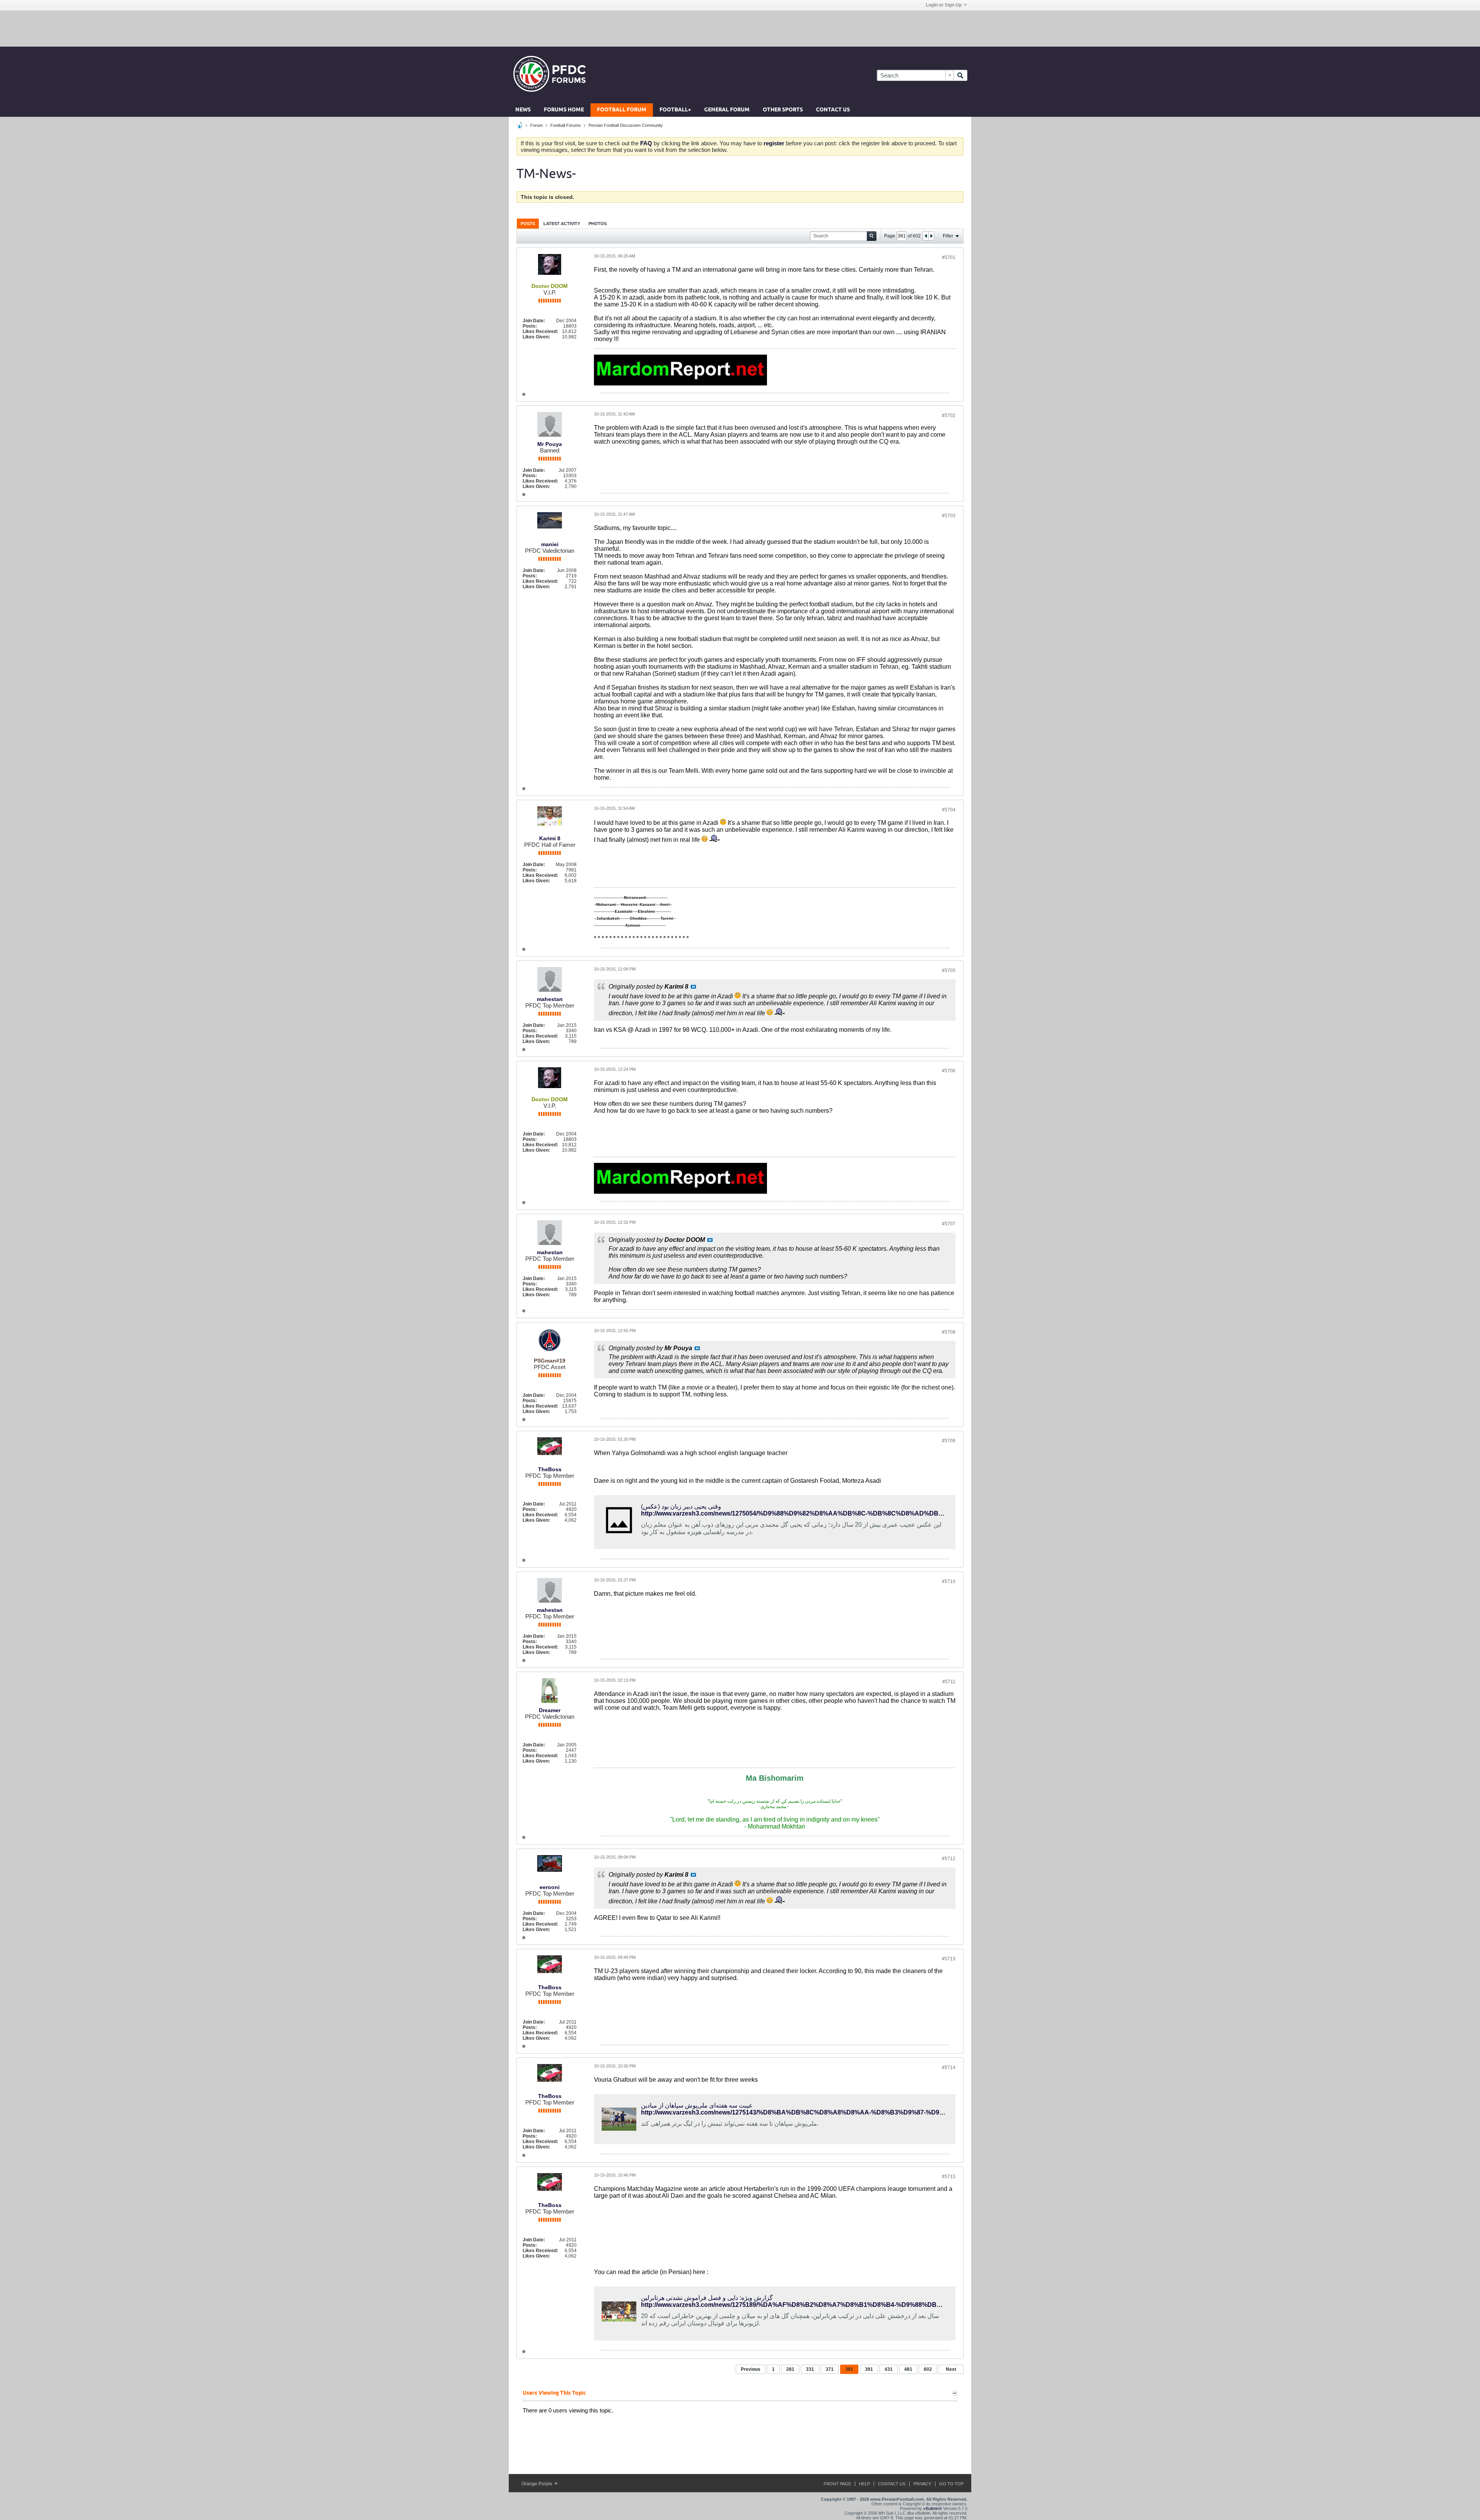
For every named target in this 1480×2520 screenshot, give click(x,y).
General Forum (727, 110)
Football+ (675, 110)
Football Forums (566, 125)
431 (889, 2369)
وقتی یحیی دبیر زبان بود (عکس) (681, 1506)
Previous (751, 2369)
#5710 (949, 1581)
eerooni (550, 1887)
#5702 (949, 416)
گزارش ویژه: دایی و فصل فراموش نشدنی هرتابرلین (707, 2298)
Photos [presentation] (598, 224)
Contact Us (833, 110)
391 (869, 2369)
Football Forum (622, 110)
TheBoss (550, 1469)
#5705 (949, 971)
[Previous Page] (926, 236)
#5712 (949, 1859)
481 (908, 2369)
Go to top (951, 2484)
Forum (536, 125)
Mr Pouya (550, 444)
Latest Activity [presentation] (562, 224)
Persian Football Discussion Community (626, 125)
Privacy (922, 2484)
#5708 (949, 1332)
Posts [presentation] (528, 224)
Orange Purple (537, 2484)
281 (790, 2369)
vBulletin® (933, 2508)
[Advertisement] (740, 28)
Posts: (530, 326)
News (523, 110)
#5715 (949, 2177)
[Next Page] (931, 236)
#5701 (949, 257)
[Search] (960, 75)
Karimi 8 (550, 838)
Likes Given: (536, 337)
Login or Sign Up (944, 5)
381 (849, 2369)
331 (810, 2369)
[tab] (528, 223)
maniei (550, 544)
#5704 (949, 810)
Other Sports (783, 110)
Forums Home (564, 110)
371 (830, 2369)
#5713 (949, 1959)
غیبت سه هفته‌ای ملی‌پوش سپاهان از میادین (696, 2105)
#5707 (949, 1224)
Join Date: (534, 321)
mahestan (550, 999)
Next (951, 2369)
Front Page (837, 2484)
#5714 (949, 2067)
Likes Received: (540, 331)
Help (864, 2484)
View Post (693, 987)
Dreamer (550, 1710)
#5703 (949, 516)
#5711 (949, 1682)
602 (928, 2369)
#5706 (949, 1071)
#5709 (949, 1441)
